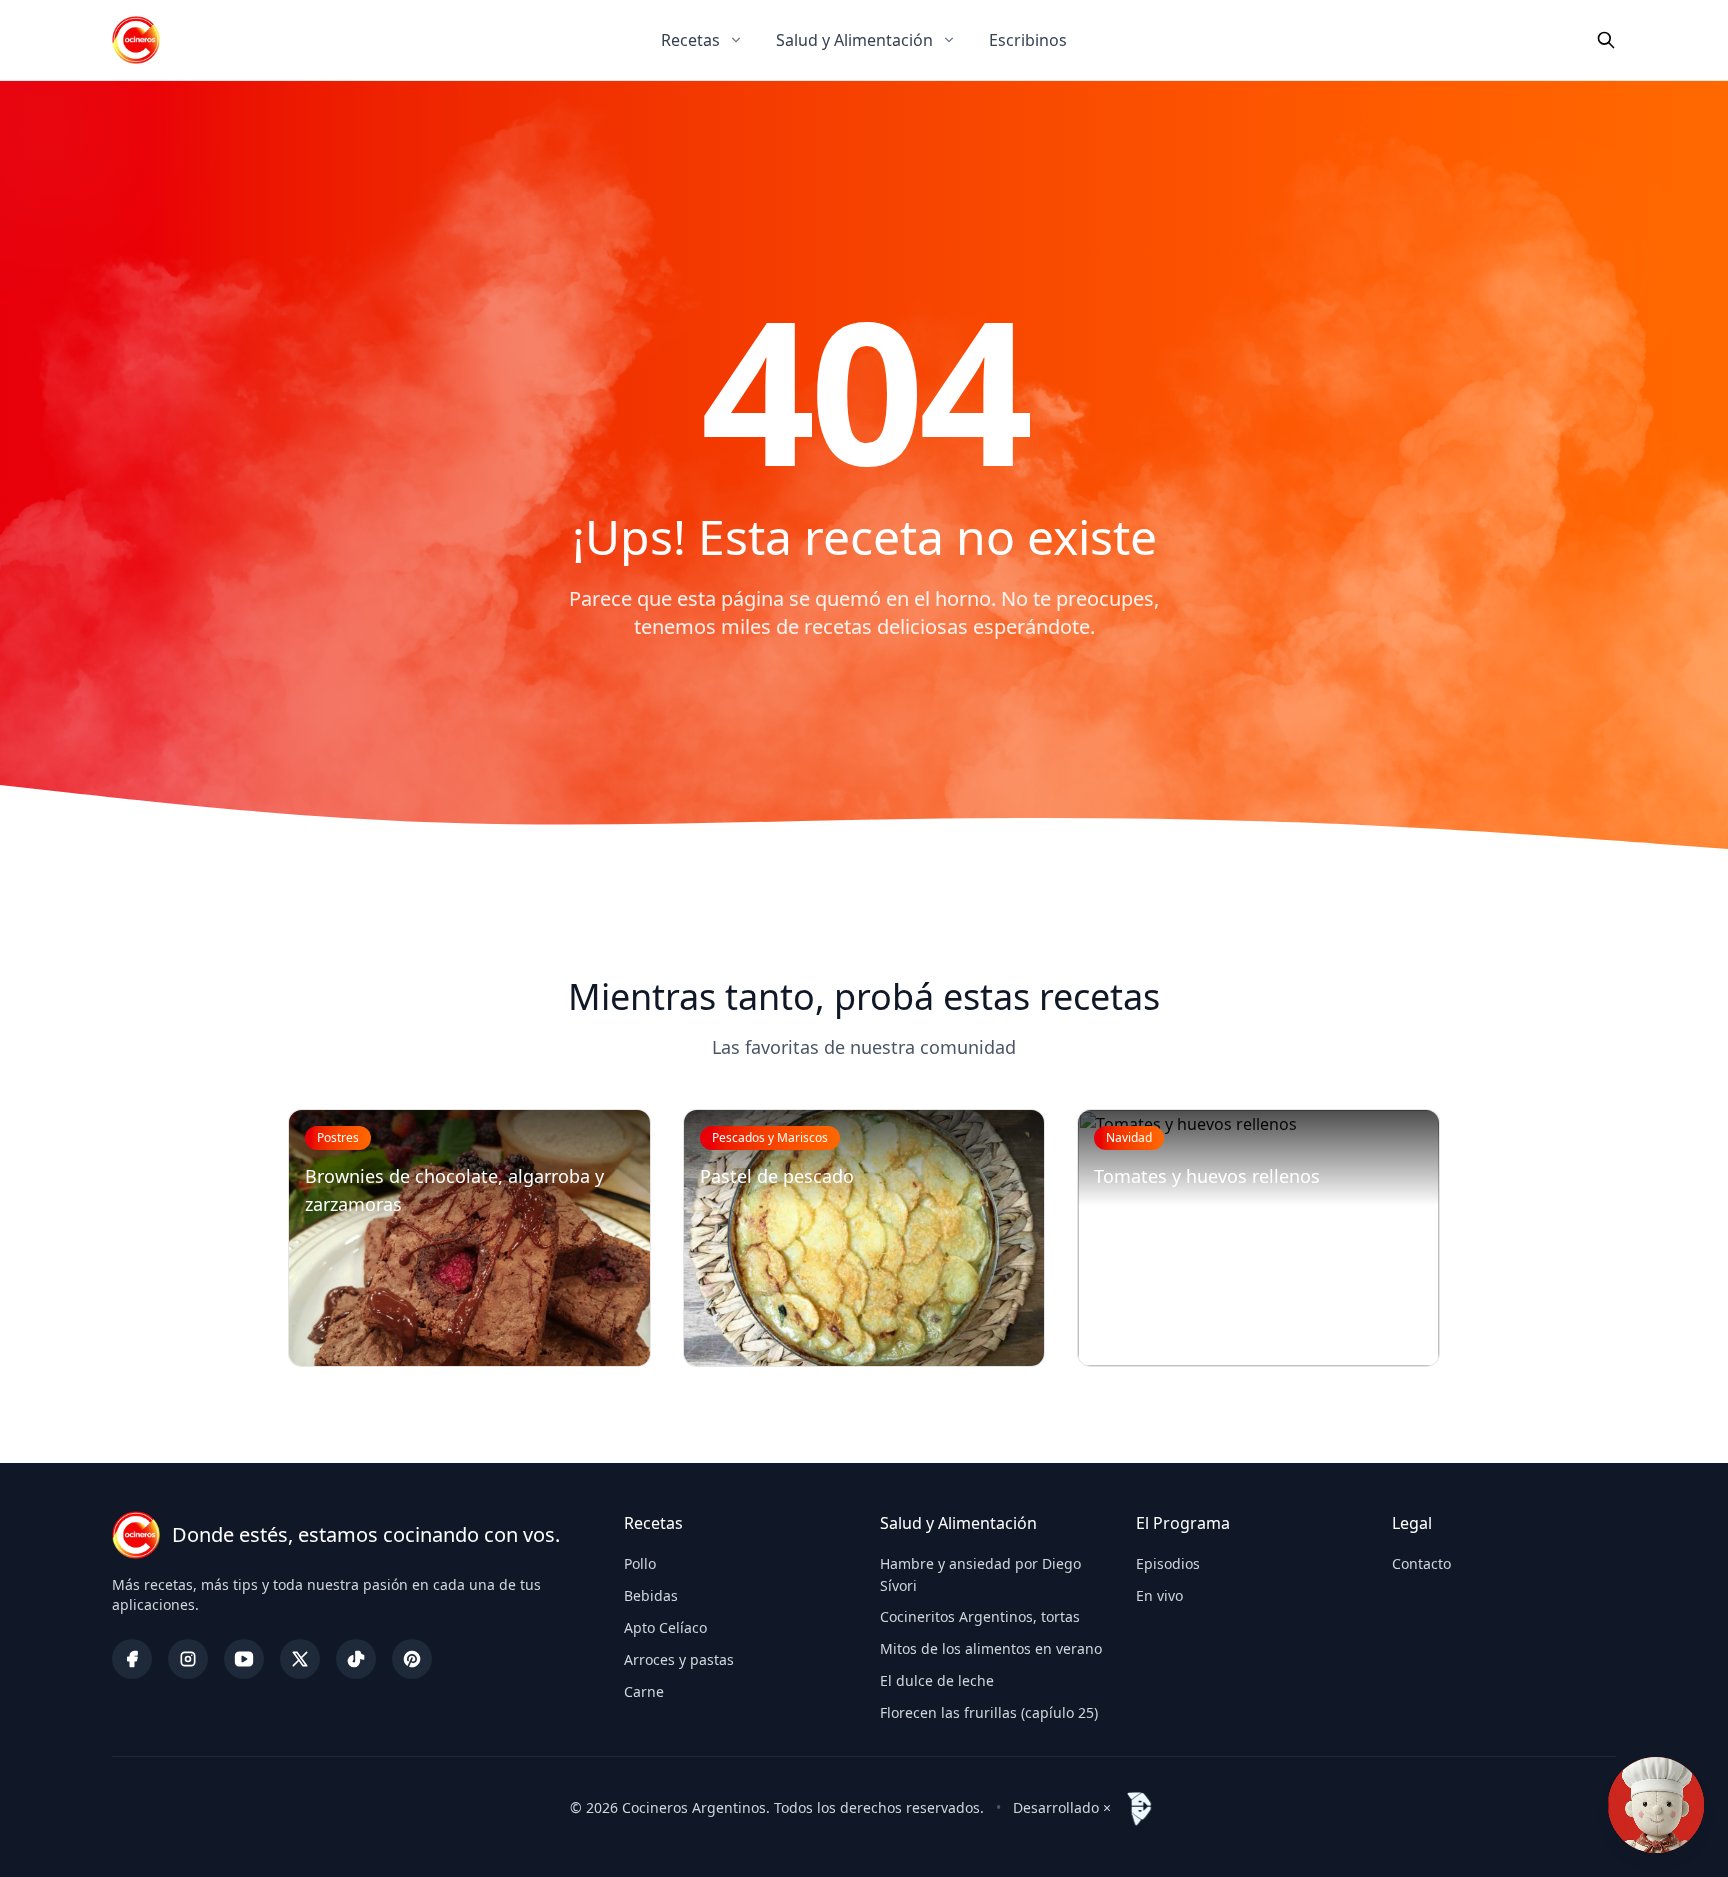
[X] (300, 1659)
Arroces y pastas (679, 1659)
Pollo (640, 1563)
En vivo (1159, 1595)
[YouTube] (244, 1659)
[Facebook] (132, 1659)
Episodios (1168, 1563)
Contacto (1421, 1563)
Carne (644, 1691)
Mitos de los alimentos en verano (991, 1648)
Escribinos (1028, 40)
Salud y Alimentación (854, 40)
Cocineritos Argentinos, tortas (980, 1616)
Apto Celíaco (665, 1627)
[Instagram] (188, 1659)
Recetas (690, 40)
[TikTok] (356, 1659)
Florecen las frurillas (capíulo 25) (989, 1712)
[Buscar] (1606, 40)
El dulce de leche (937, 1680)
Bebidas (651, 1595)
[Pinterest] (412, 1659)
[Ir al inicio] (136, 40)
